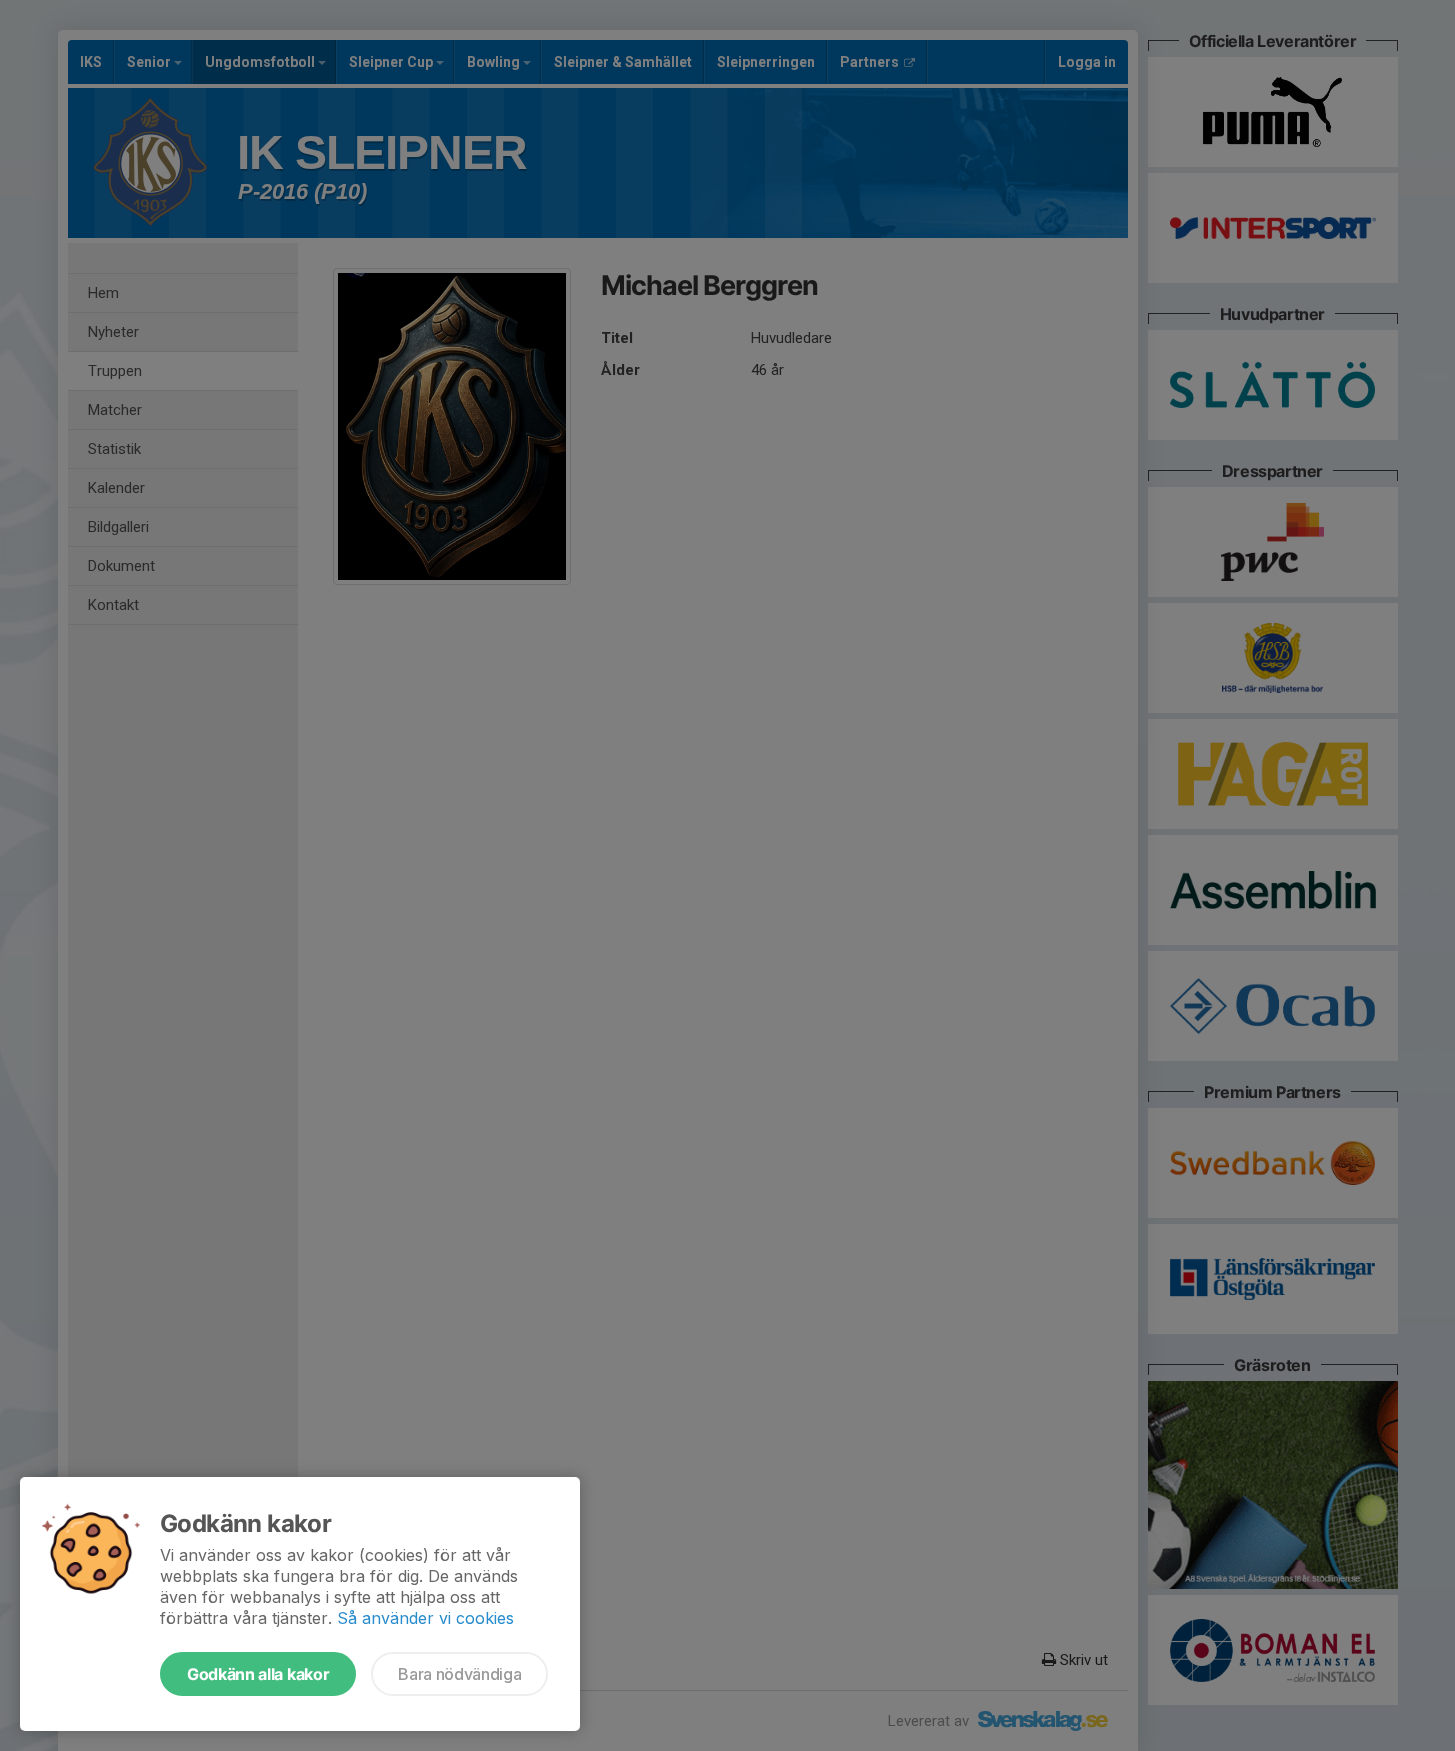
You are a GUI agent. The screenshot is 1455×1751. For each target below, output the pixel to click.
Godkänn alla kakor (258, 1674)
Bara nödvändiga (459, 1674)
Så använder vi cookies (425, 1618)
